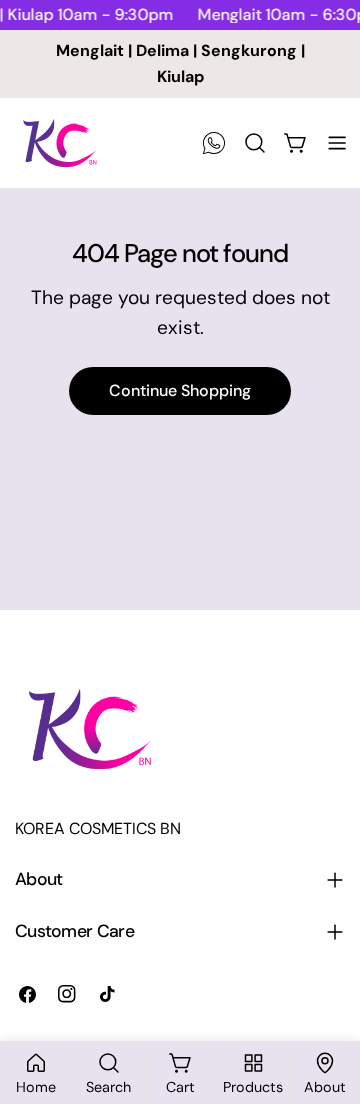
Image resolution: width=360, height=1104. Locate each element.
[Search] (255, 143)
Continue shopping (180, 390)
